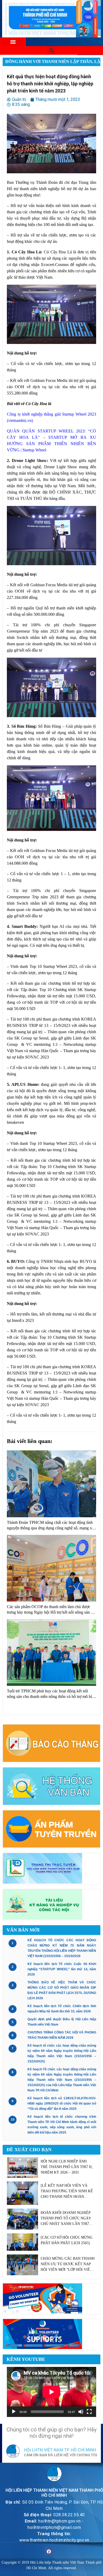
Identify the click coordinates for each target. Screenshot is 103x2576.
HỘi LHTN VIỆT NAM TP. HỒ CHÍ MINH (60, 2450)
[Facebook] (49, 2552)
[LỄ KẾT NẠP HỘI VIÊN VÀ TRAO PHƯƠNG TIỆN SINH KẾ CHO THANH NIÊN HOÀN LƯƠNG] (67, 2191)
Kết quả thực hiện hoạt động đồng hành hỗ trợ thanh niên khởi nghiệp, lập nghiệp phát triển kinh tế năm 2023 (50, 84)
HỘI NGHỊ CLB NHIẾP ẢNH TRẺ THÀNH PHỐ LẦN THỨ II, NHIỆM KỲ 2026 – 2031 (67, 2167)
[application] (51, 2392)
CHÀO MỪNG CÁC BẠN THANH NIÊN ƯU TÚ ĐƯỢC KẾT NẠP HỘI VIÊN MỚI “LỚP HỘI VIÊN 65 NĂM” (68, 2264)
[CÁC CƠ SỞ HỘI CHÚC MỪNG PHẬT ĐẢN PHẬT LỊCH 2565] (67, 2240)
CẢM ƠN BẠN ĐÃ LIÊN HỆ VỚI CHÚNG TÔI (61, 2455)
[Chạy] (14, 2412)
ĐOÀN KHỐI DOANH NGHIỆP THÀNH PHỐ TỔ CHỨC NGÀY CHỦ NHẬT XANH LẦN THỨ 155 (66, 2219)
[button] (13, 42)
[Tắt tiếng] (81, 2412)
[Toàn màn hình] (89, 2412)
